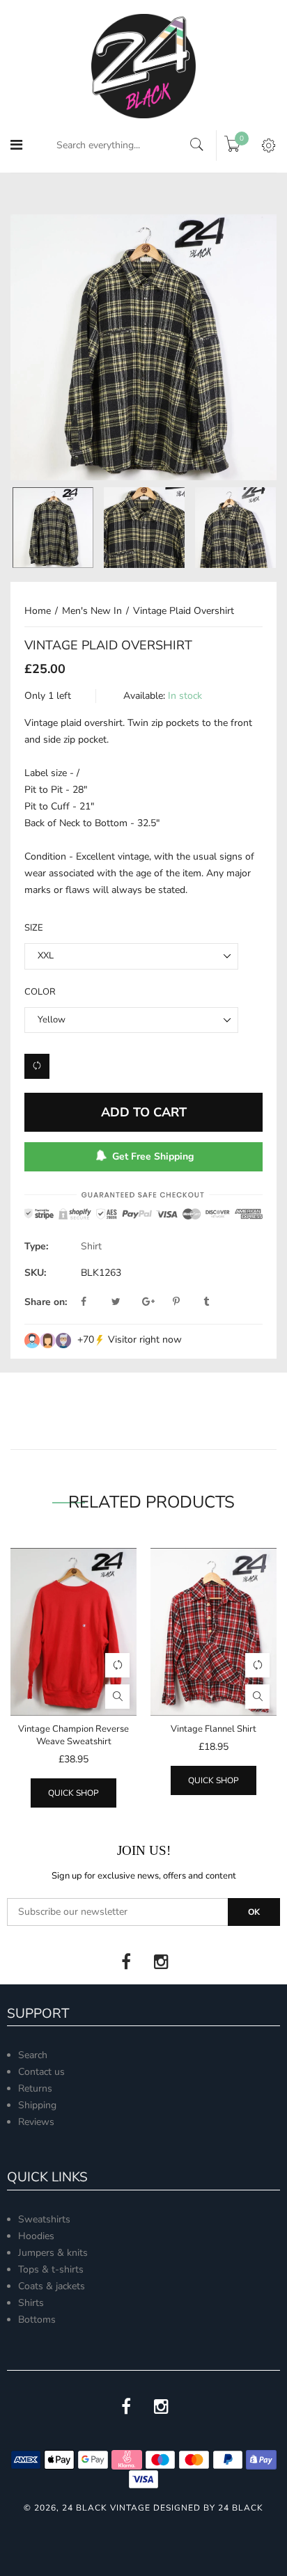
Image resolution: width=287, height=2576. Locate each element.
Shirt (91, 1246)
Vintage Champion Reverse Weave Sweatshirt (73, 1735)
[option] (143, 347)
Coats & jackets (52, 2286)
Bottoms (37, 2320)
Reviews (36, 2122)
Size (34, 928)
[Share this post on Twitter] (125, 1302)
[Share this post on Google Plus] (156, 1302)
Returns (35, 2088)
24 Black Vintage (106, 2508)
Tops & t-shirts (51, 2269)
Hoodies (36, 2236)
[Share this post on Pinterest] (187, 1302)
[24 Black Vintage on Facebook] (126, 1962)
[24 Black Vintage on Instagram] (161, 1962)
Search (33, 2055)
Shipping (37, 2105)
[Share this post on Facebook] (95, 1302)
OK (254, 1912)
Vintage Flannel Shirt (214, 1729)
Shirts (31, 2303)
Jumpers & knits (53, 2253)
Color (40, 992)
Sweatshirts (44, 2219)
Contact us (41, 2072)
